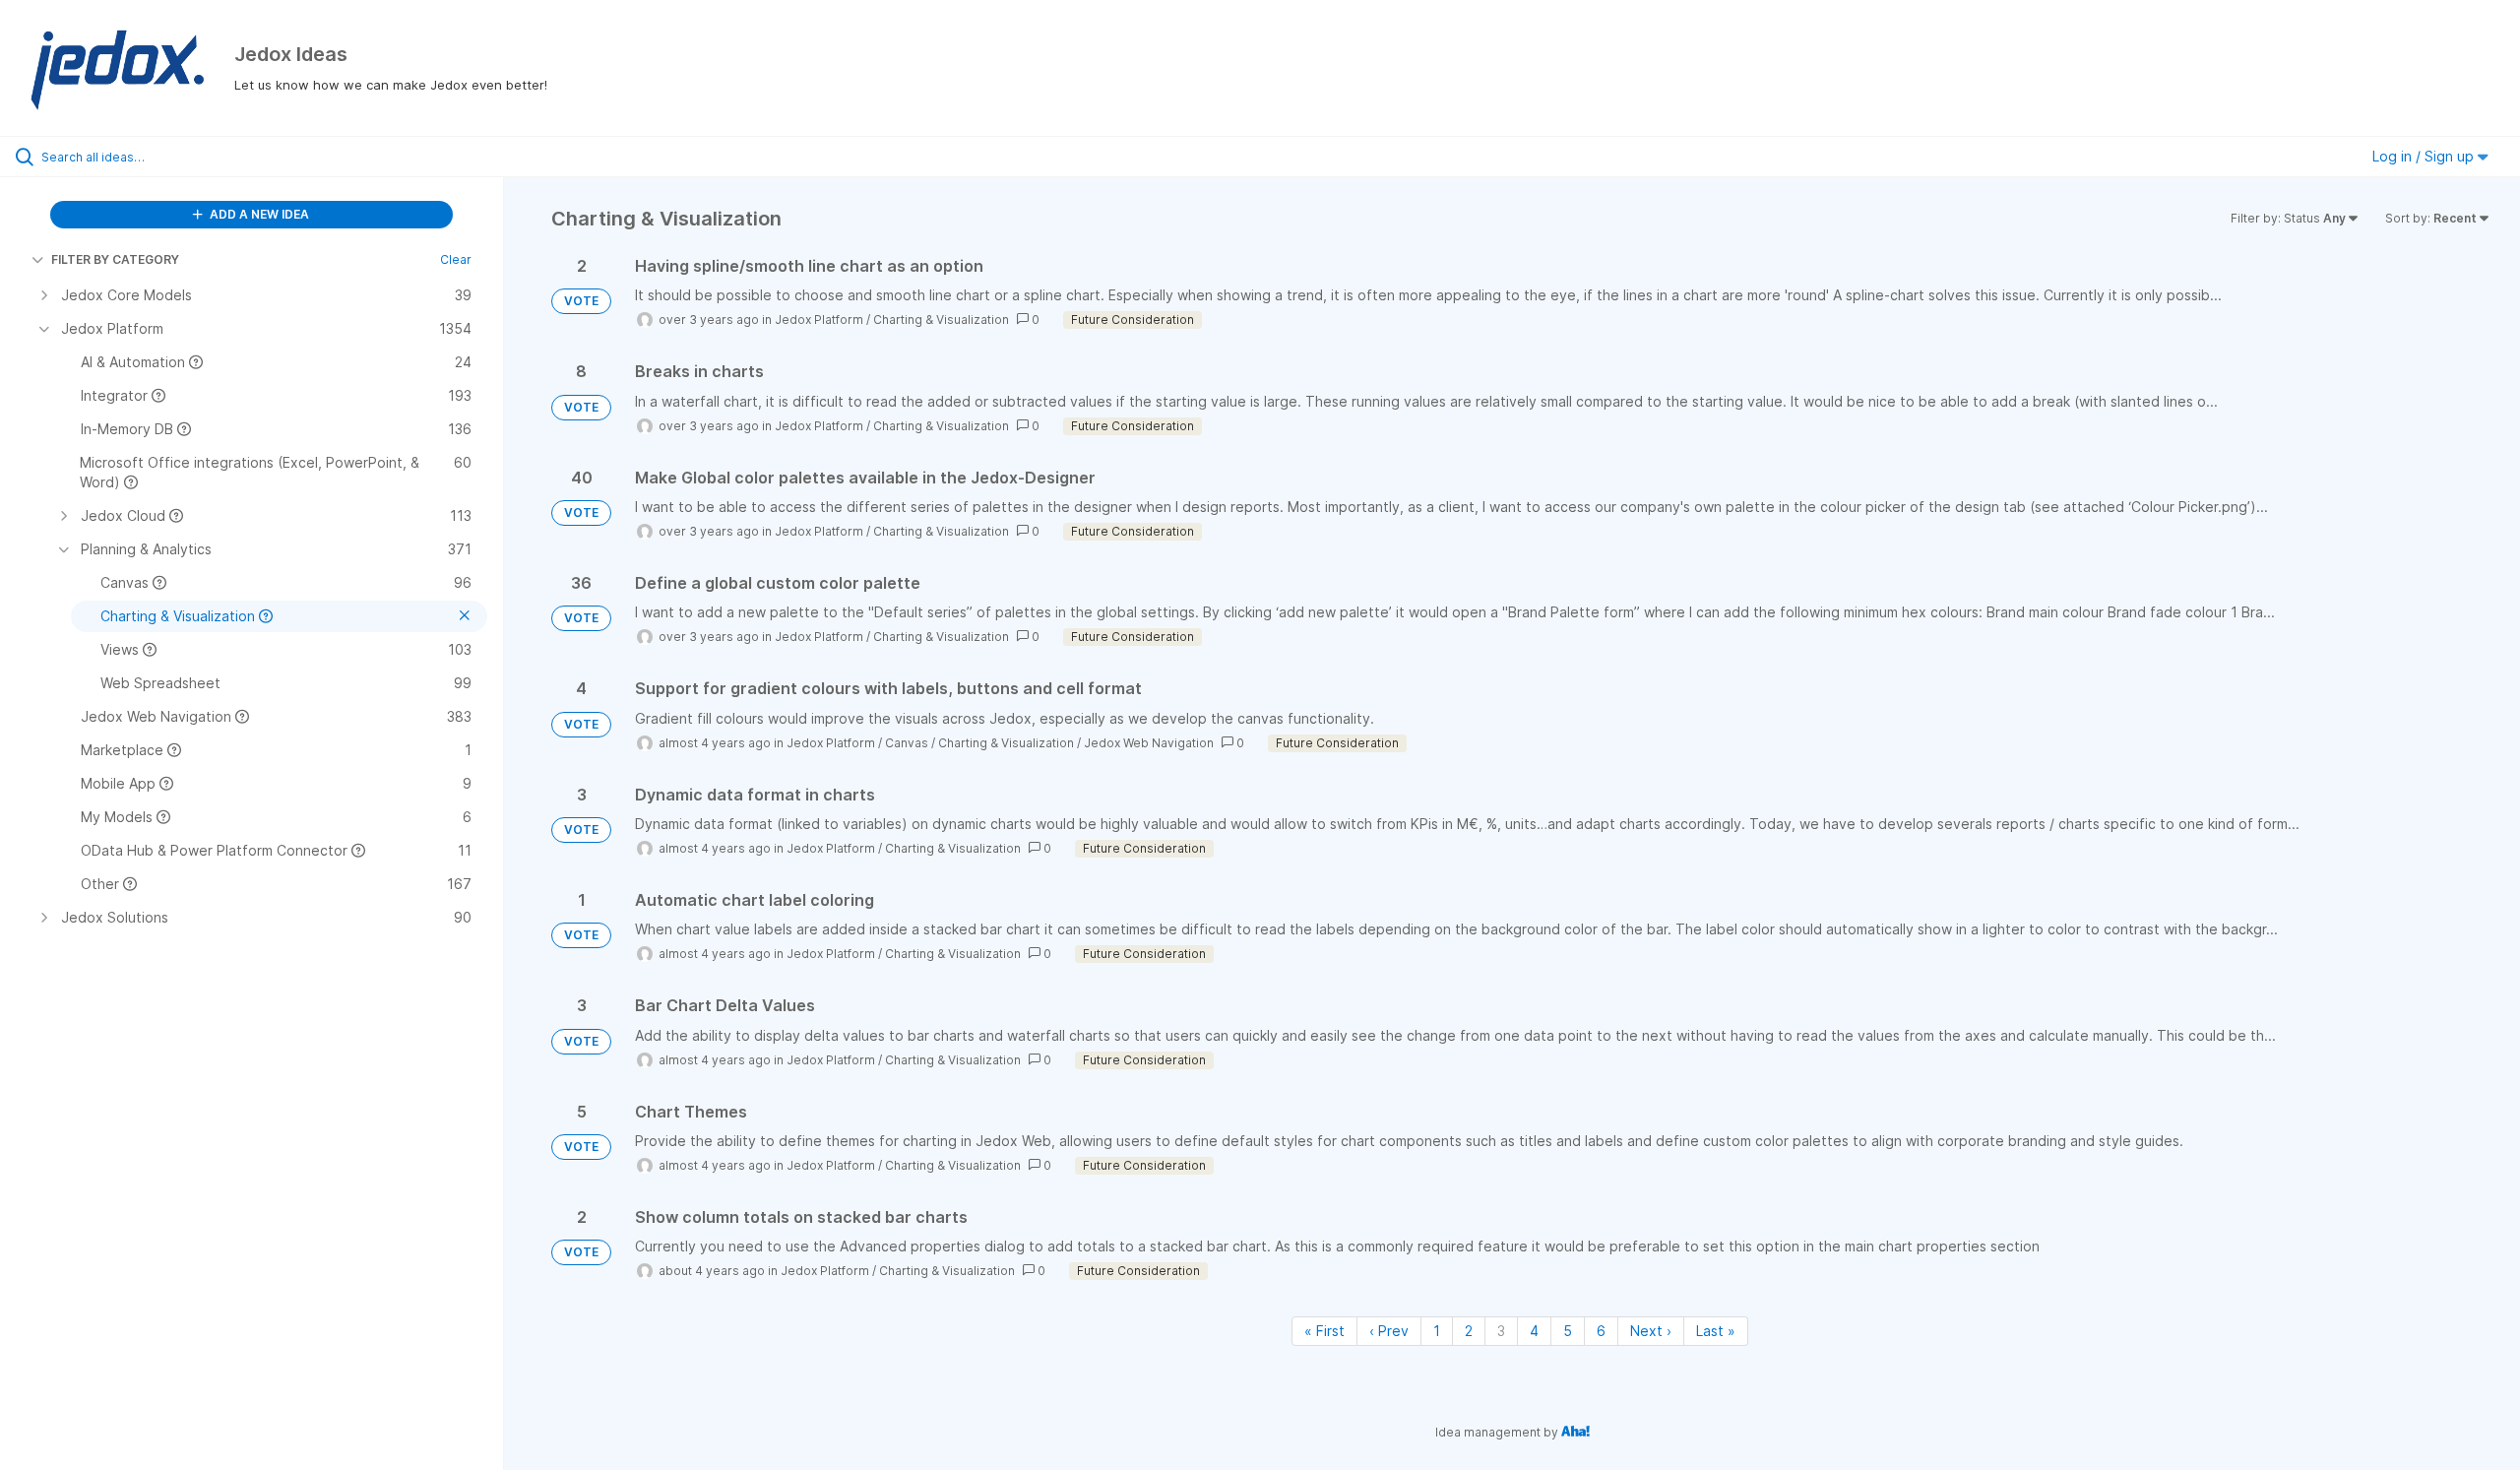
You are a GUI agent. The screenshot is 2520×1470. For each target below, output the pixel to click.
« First (1324, 1331)
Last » (1716, 1331)
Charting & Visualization (941, 320)
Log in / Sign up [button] (2425, 156)
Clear (456, 259)
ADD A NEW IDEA (258, 214)
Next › (1651, 1331)
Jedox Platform (819, 320)
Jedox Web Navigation (1149, 743)
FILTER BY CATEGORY (115, 259)
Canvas (907, 743)
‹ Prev (1389, 1331)
